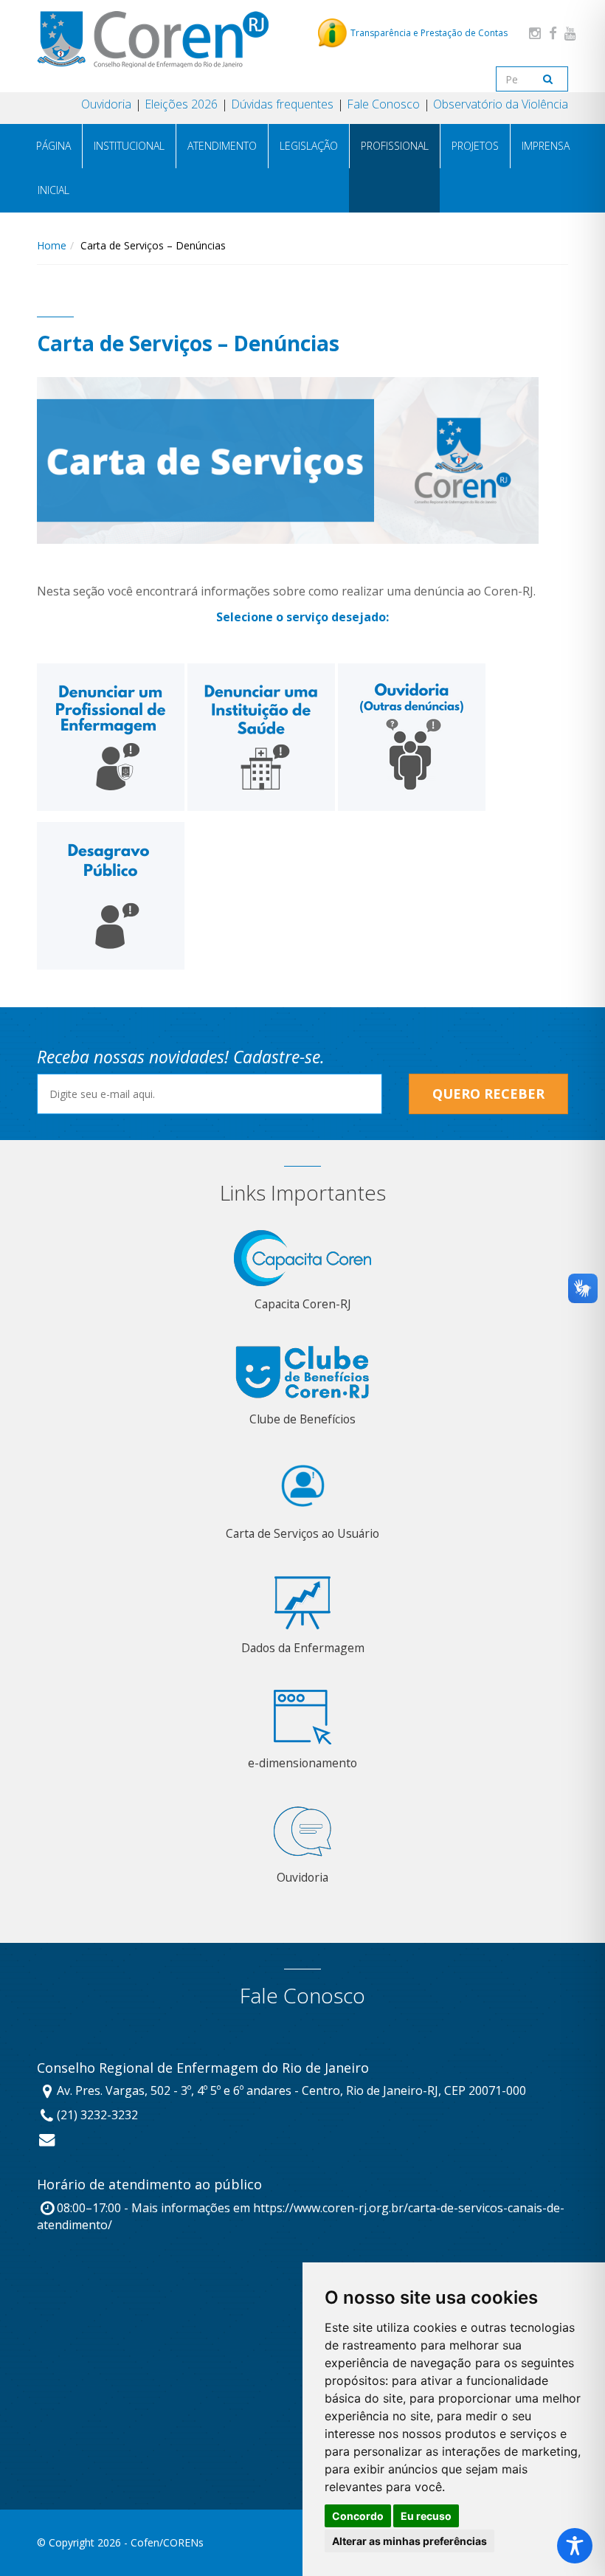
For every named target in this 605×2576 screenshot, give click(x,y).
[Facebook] (553, 33)
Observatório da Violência (501, 104)
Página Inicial (53, 168)
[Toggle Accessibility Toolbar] (575, 2546)
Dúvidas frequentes (282, 104)
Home (52, 245)
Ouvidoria (106, 104)
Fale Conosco (383, 104)
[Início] (153, 39)
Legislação (309, 146)
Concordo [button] (358, 2516)
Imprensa (546, 146)
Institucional (129, 146)
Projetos (475, 146)
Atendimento (222, 146)
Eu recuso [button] (426, 2516)
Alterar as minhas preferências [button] (409, 2541)
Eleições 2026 (181, 104)
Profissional (395, 146)
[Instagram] (535, 33)
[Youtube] (570, 33)
